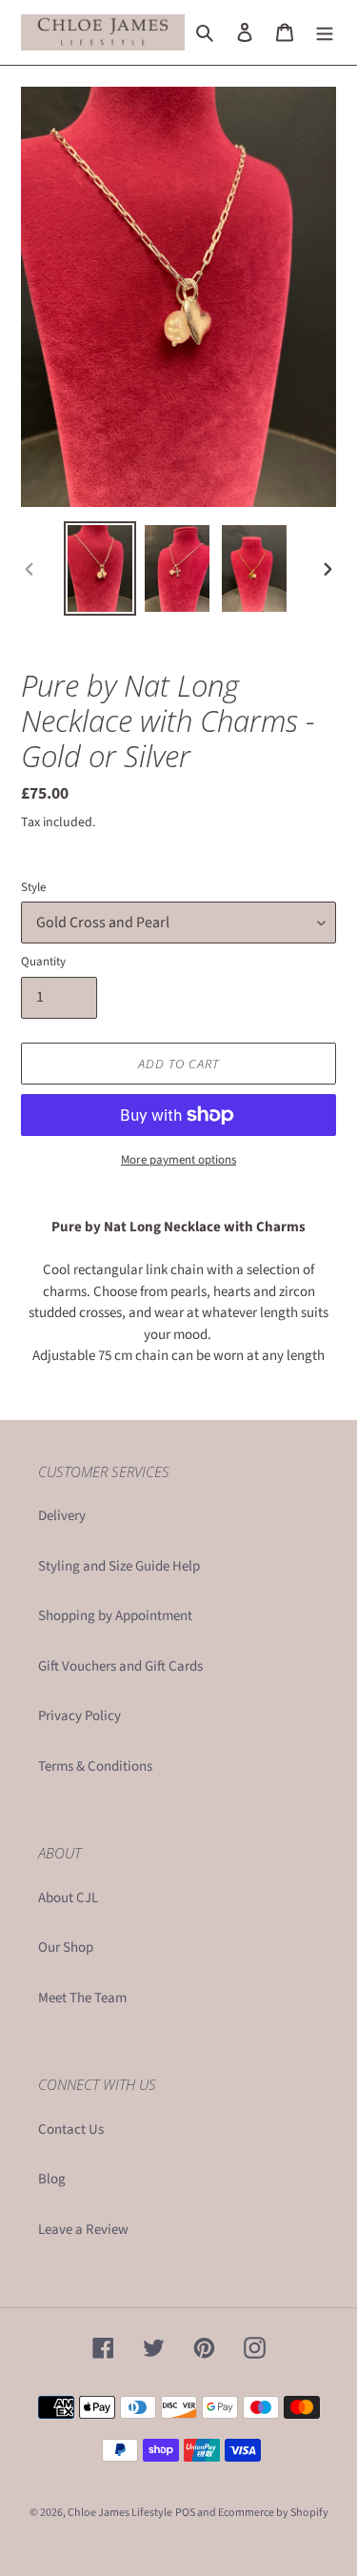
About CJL (68, 1898)
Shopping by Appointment (115, 1616)
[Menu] (325, 33)
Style (33, 887)
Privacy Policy (79, 1716)
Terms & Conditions (95, 1766)
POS (185, 2513)
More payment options (178, 1160)
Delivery (62, 1516)
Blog (52, 2179)
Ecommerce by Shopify (273, 2513)
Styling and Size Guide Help (119, 1566)
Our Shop (66, 1947)
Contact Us (71, 2130)
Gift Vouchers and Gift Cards (120, 1666)
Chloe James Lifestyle (120, 2513)
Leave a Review (83, 2230)
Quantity (43, 962)
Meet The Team (82, 1998)
